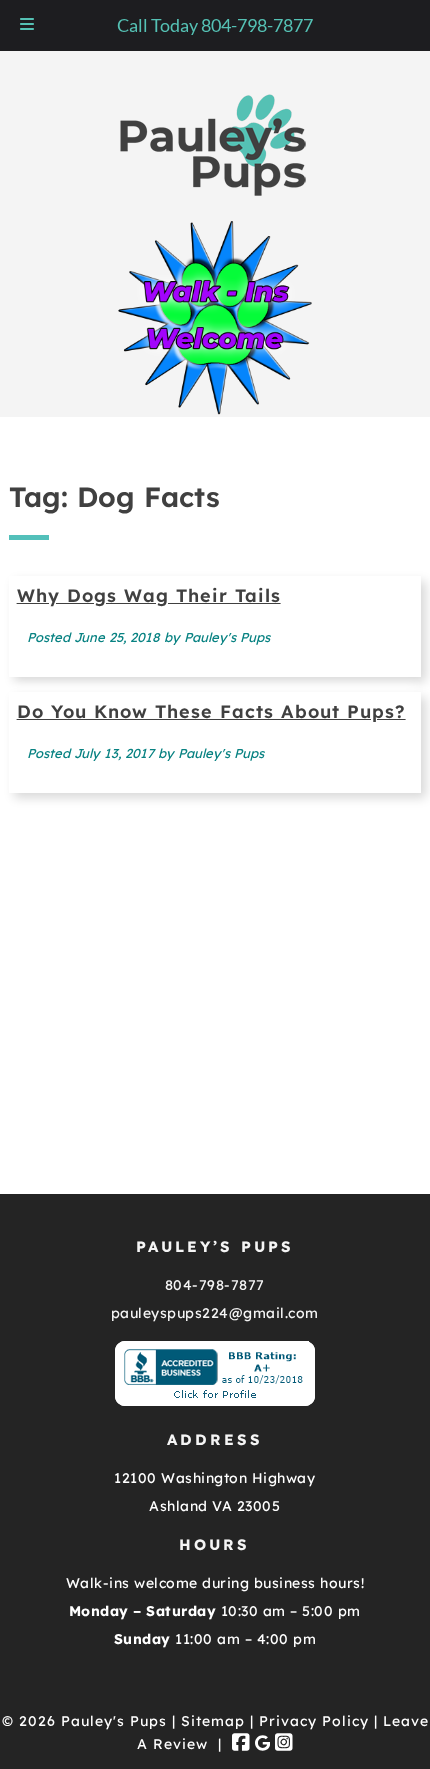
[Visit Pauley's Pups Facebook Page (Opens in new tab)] (241, 1744)
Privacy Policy (314, 1721)
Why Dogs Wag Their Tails (149, 595)
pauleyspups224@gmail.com (215, 1313)
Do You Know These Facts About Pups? (211, 711)
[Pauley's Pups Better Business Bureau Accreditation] (215, 1401)
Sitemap (213, 1721)
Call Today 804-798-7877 (215, 25)
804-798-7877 (215, 1285)
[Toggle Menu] (27, 25)
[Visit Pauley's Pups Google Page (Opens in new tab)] (262, 1744)
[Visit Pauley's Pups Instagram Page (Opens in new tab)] (284, 1744)
